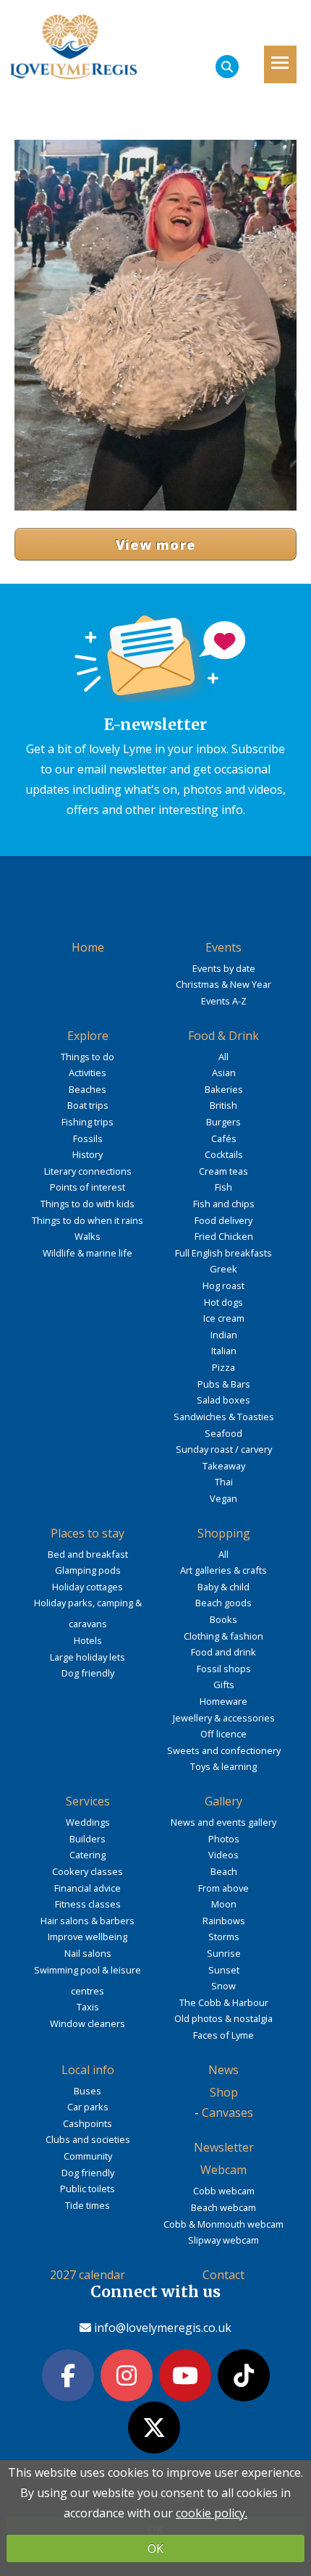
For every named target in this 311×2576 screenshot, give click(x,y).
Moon (224, 1904)
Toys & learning (223, 1766)
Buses (88, 2091)
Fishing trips (88, 1122)
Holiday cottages (88, 1587)
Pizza (223, 1367)
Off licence (223, 1734)
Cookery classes (88, 1871)
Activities (88, 1073)
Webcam (223, 2170)
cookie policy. (212, 2513)
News (223, 2070)
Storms (224, 1937)
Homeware (223, 1701)
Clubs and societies (88, 2139)
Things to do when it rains (88, 1220)
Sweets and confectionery (224, 1750)
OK (155, 2548)
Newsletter (224, 2147)
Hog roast (223, 1285)
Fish (223, 1187)
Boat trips (88, 1105)
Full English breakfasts (223, 1253)
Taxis (88, 2007)
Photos (224, 1839)
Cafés (224, 1138)
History (88, 1154)
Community (88, 2156)
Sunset (224, 1970)
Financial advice (88, 1888)
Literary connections (88, 1171)
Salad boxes (223, 1400)
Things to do (88, 1057)
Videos (223, 1855)
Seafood (223, 1433)
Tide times (88, 2205)
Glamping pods (88, 1570)
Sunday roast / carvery (224, 1449)
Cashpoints (88, 2123)
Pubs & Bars (224, 1384)
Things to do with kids (88, 1204)
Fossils (88, 1138)
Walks (88, 1236)
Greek (223, 1269)
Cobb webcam (224, 2191)
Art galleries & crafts (223, 1570)
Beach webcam (223, 2207)
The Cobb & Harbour (224, 2002)
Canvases (227, 2113)
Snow (223, 1986)
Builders (88, 1839)
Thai (224, 1482)
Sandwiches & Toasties (224, 1417)
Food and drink (223, 1652)
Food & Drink (223, 1036)
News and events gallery (223, 1822)
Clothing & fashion (223, 1636)
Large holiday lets (88, 1657)
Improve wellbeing (88, 1937)
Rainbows (224, 1921)
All (223, 1057)
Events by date (224, 968)
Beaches (88, 1089)
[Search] (227, 67)
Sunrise (224, 1953)
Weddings (88, 1822)
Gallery (223, 1801)
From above (223, 1888)
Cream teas (223, 1171)
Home (88, 947)
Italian (224, 1351)
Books (223, 1619)
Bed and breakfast (88, 1554)
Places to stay (88, 1533)
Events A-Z (224, 1001)
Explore (88, 1036)
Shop (224, 2092)
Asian (224, 1073)
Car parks (88, 2107)
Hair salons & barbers (88, 1921)
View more (156, 545)
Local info (88, 2070)
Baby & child (223, 1587)
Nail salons (88, 1953)
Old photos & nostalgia (223, 2018)
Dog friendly (88, 1673)
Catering (88, 1855)
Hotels (88, 1640)
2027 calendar (88, 2275)
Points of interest (88, 1187)
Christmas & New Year (223, 984)
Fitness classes (88, 1904)
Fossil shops (224, 1669)
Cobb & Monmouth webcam (223, 2224)
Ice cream (224, 1318)
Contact (223, 2275)
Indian (224, 1335)
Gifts (224, 1685)
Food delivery (223, 1220)
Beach (224, 1871)
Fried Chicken (224, 1236)
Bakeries (224, 1089)
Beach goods (223, 1603)
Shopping (224, 1533)
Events (223, 947)
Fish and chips (224, 1204)
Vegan (223, 1498)
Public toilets (88, 2189)
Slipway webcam (223, 2240)
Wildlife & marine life (88, 1253)
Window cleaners (88, 2023)
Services (88, 1801)
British (223, 1105)
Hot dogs (223, 1302)
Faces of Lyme (223, 2035)
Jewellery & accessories (224, 1718)
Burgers (223, 1122)
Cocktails (224, 1154)
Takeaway (224, 1466)
